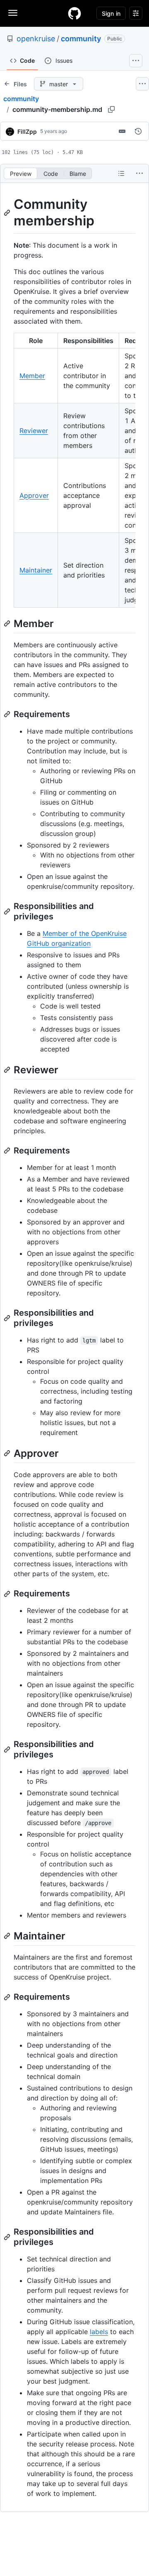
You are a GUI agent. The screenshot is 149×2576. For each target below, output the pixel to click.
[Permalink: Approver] (8, 1453)
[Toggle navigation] (13, 13)
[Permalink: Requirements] (8, 714)
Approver (34, 495)
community (81, 39)
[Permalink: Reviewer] (8, 1070)
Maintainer (36, 570)
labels (99, 2332)
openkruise (36, 39)
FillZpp (27, 131)
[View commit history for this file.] (138, 131)
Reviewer (34, 431)
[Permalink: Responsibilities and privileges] (8, 912)
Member (32, 376)
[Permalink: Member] (8, 623)
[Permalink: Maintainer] (8, 1936)
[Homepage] (74, 13)
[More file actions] (139, 173)
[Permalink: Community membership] (8, 213)
